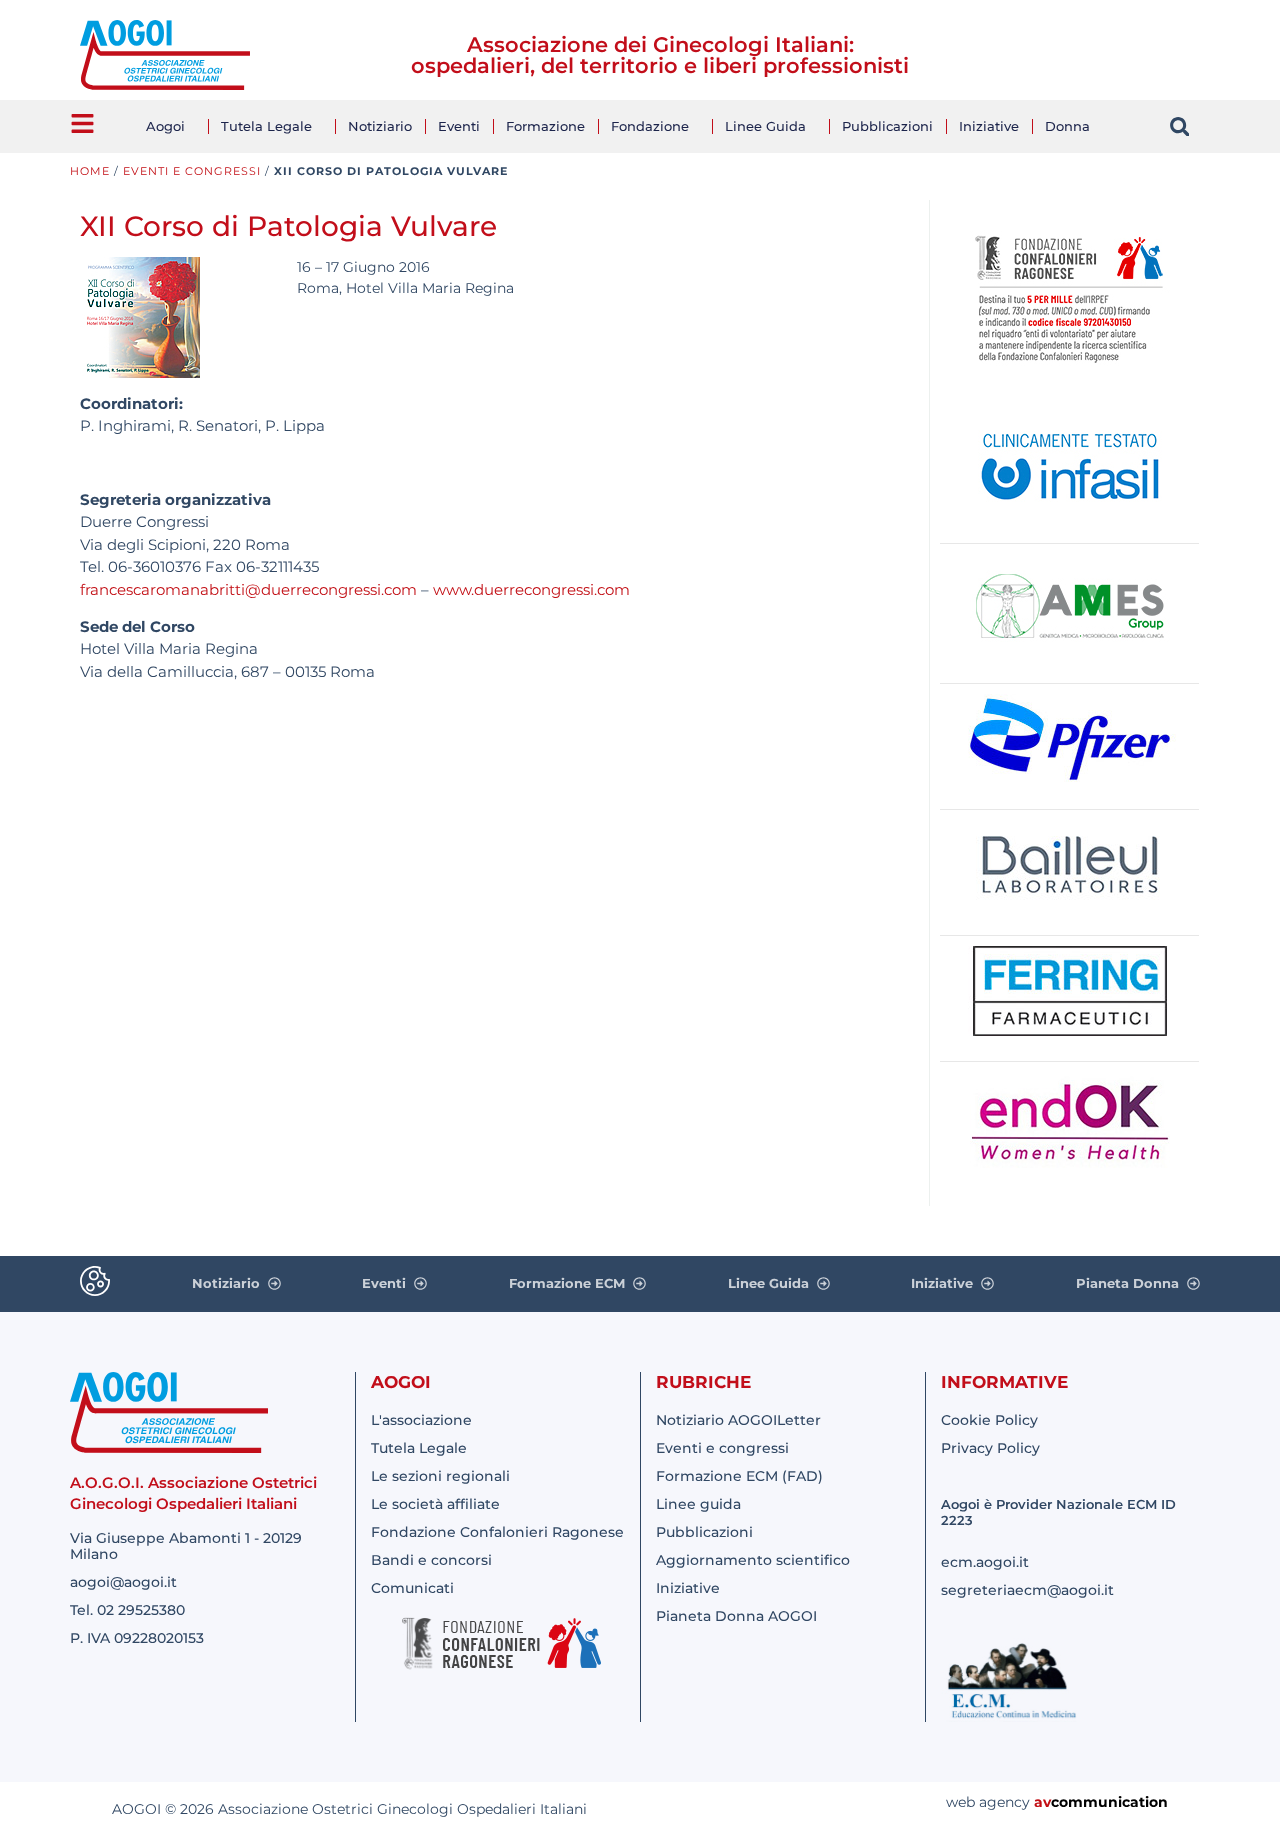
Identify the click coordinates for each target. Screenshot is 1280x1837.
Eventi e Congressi (192, 171)
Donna (1067, 126)
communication (1109, 1802)
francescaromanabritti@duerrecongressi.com (248, 589)
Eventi (459, 126)
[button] (1179, 126)
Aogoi (165, 126)
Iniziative (989, 126)
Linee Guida (765, 126)
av (1042, 1802)
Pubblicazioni (887, 126)
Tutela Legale (266, 126)
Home (90, 171)
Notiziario (380, 126)
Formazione (545, 126)
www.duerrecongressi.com (531, 589)
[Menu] (82, 123)
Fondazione (650, 126)
